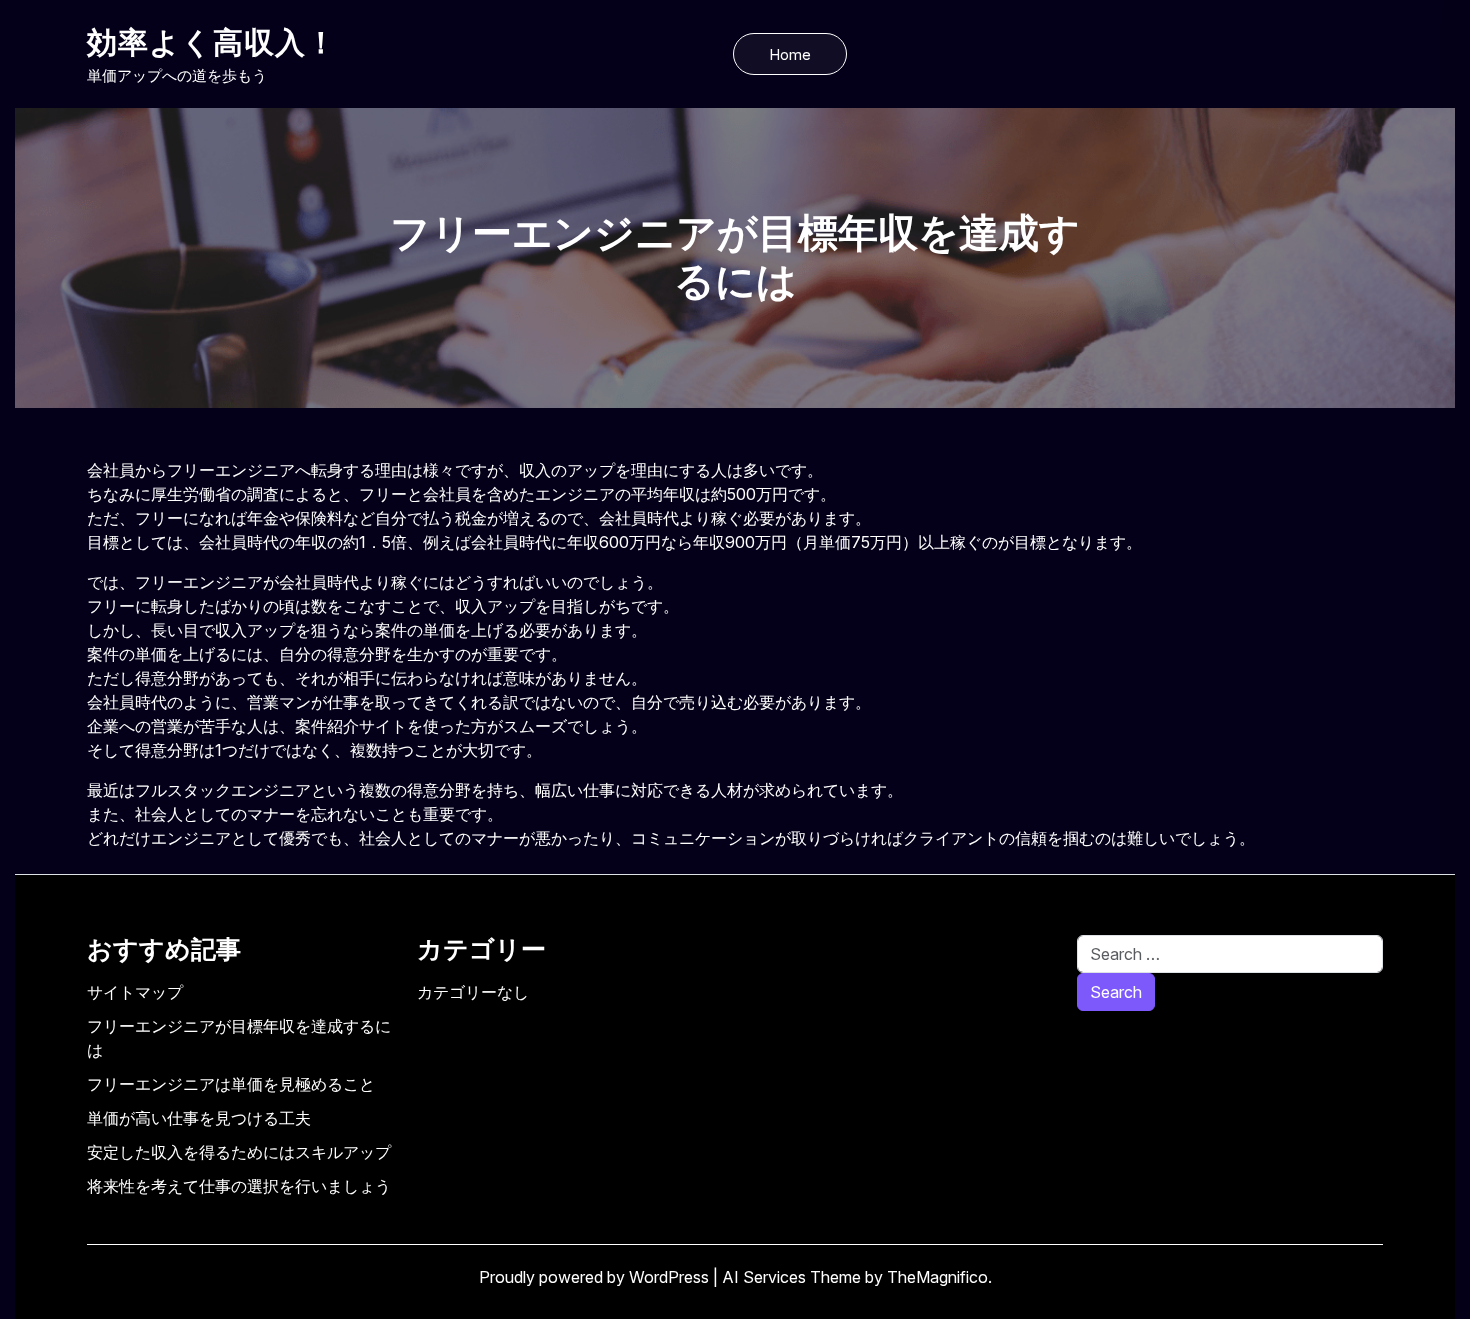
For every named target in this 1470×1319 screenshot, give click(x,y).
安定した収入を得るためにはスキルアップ (239, 1152)
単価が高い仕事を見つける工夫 (199, 1118)
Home (790, 54)
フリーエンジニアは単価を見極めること (231, 1084)
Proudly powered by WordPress (596, 1277)
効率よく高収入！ (212, 42)
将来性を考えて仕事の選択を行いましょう (239, 1186)
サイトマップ (135, 992)
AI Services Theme (793, 1277)
